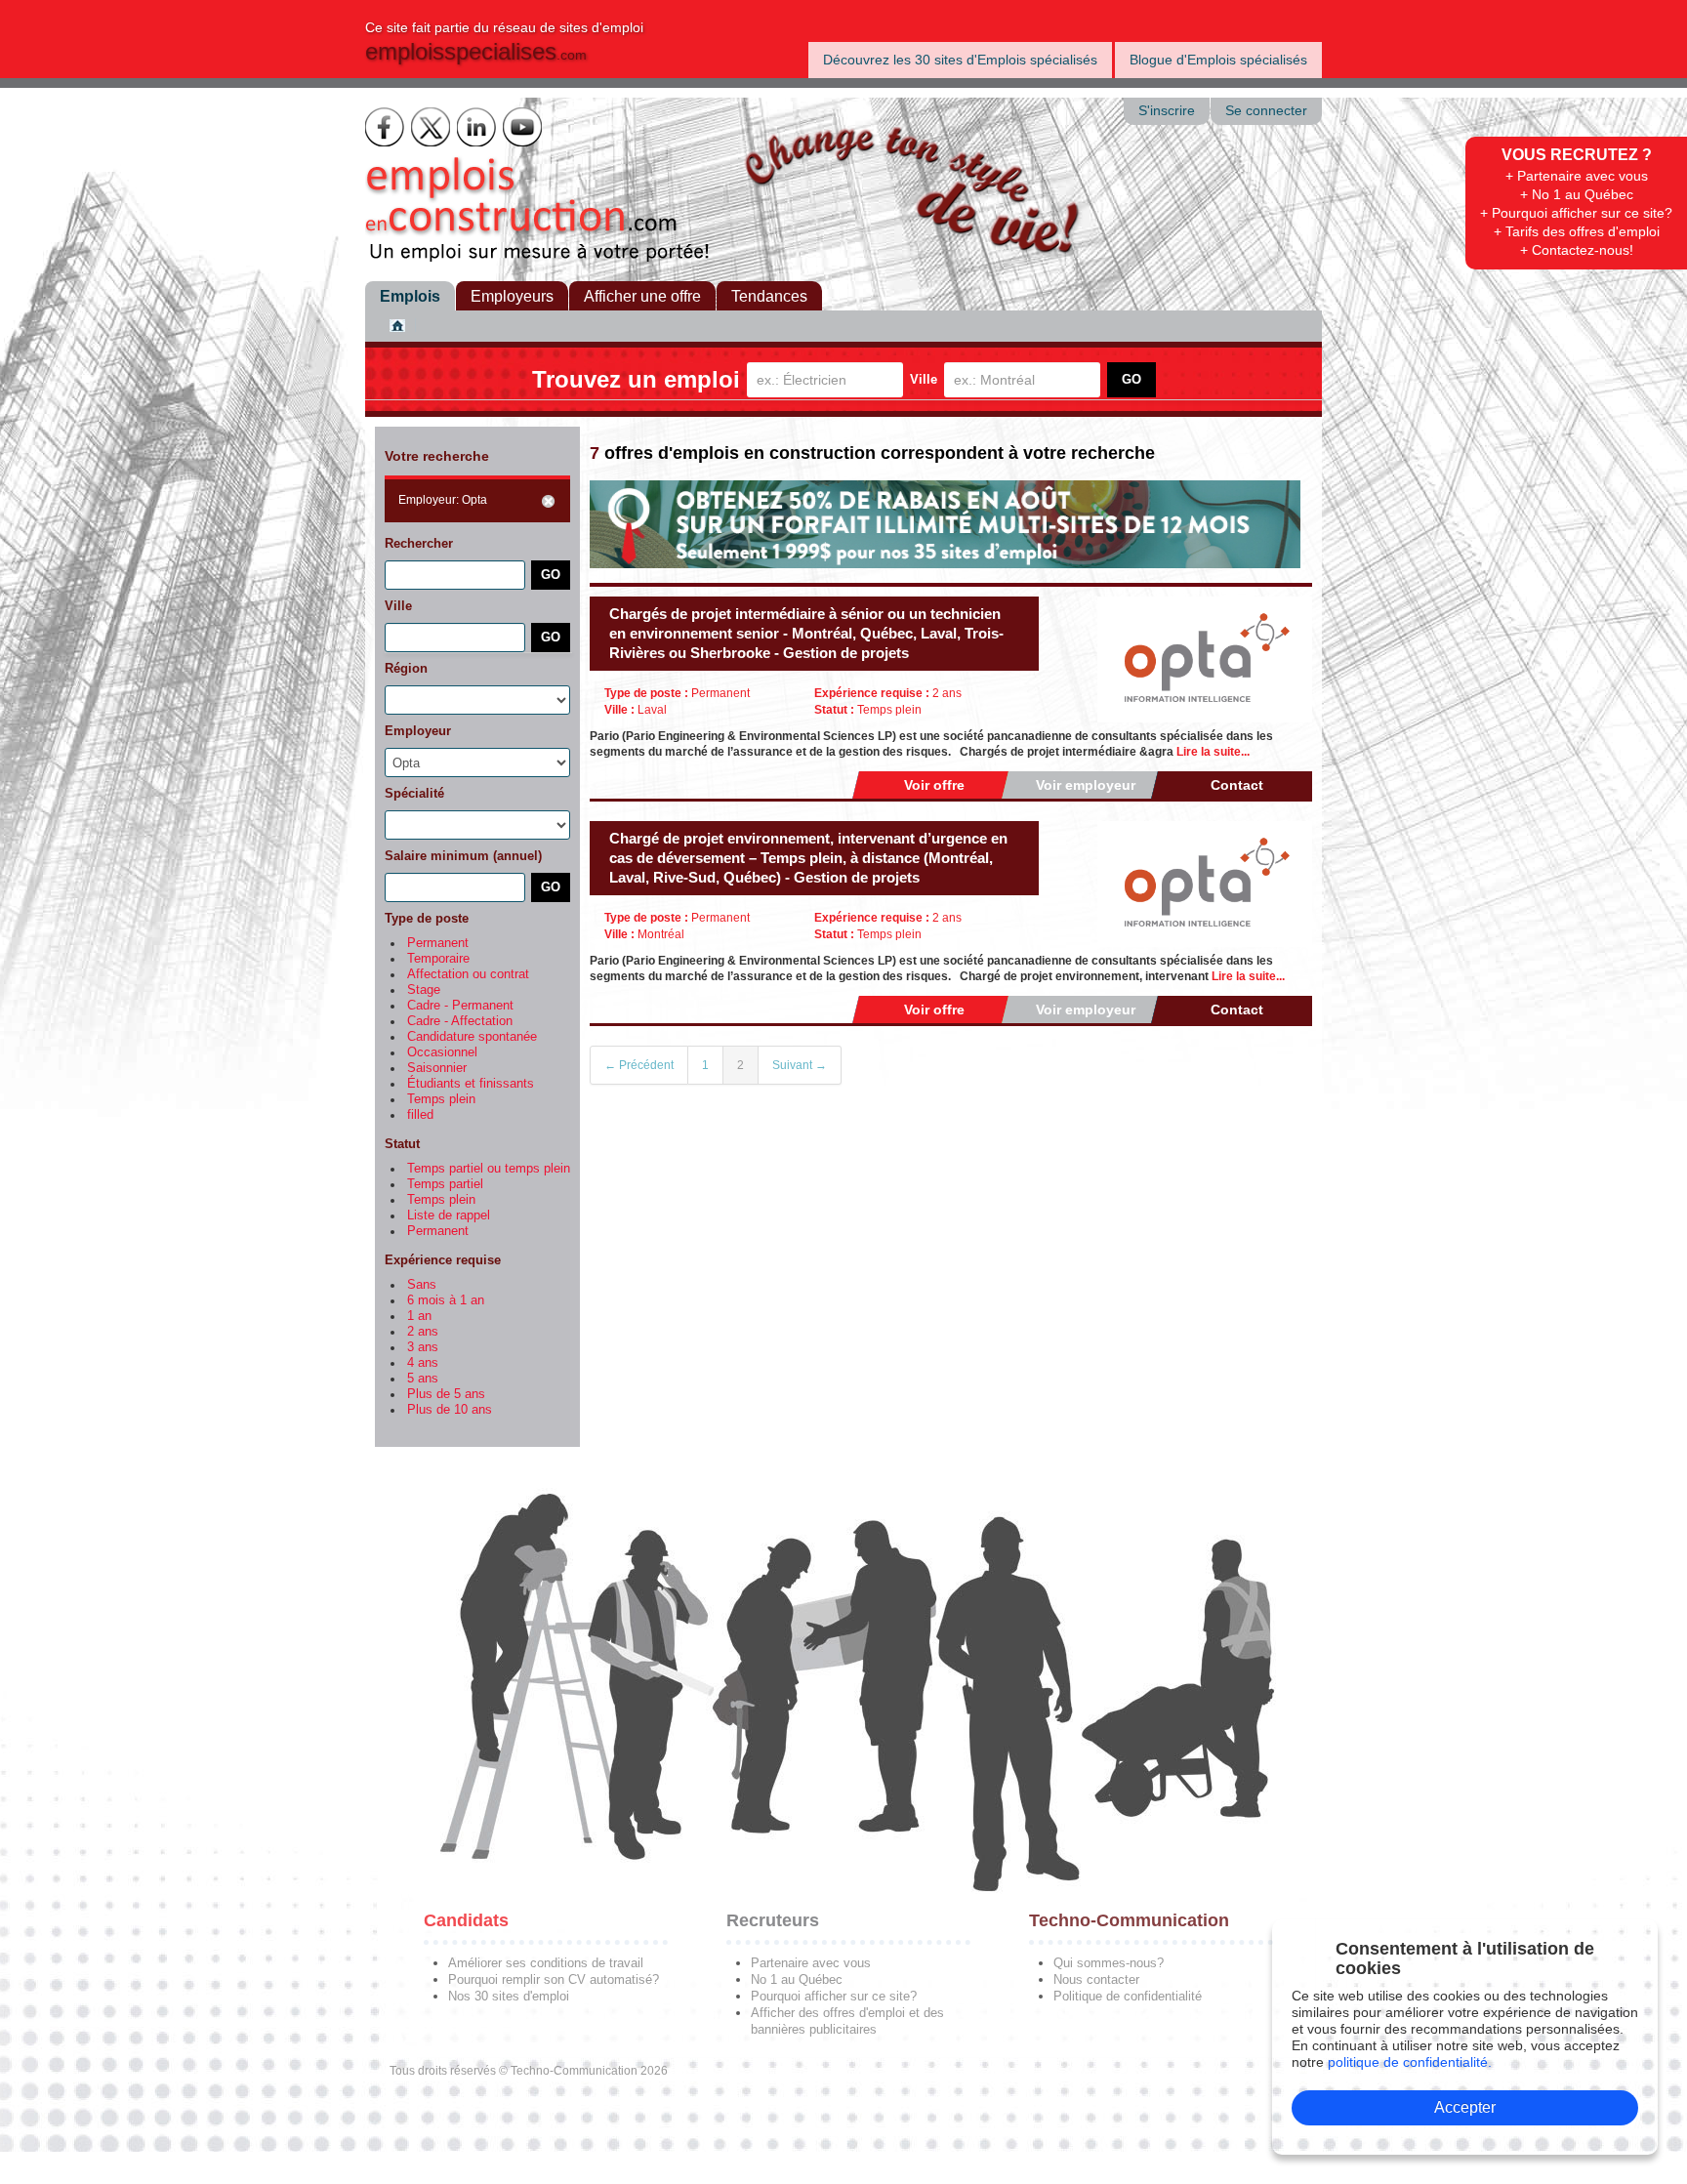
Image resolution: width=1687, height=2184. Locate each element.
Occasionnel (442, 1052)
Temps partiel (445, 1184)
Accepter (1465, 2107)
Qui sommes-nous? (1109, 1963)
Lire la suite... (1213, 752)
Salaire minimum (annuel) (463, 856)
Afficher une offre (642, 296)
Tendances (769, 296)
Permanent (438, 943)
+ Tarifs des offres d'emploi (1577, 231)
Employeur (418, 731)
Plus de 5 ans (446, 1394)
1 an (419, 1316)
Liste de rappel (449, 1216)
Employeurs (512, 296)
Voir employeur (1086, 785)
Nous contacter (1096, 1979)
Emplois (410, 296)
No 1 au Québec (797, 1979)
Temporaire (438, 959)
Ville (924, 379)
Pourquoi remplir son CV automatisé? (554, 1979)
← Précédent (639, 1065)
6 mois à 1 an (446, 1300)
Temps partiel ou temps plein (489, 1169)
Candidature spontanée (472, 1037)
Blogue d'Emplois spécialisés (1218, 60)
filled (420, 1115)
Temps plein (441, 1099)
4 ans (423, 1363)
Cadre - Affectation (460, 1021)
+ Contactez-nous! (1577, 250)
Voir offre (934, 785)
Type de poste (427, 918)
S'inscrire (1167, 111)
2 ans (423, 1332)
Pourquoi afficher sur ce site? (834, 1996)
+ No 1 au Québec (1577, 194)
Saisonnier (437, 1068)
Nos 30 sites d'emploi (509, 1996)
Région (406, 668)
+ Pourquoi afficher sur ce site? (1576, 213)
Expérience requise (443, 1260)
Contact (1237, 785)
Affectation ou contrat (468, 974)
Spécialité (414, 793)
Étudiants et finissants (471, 1084)
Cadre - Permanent (460, 1006)
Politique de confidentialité (1128, 1996)
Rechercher (419, 543)
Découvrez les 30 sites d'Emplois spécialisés (960, 60)
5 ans (423, 1379)
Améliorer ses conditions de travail (546, 1963)
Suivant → (800, 1065)
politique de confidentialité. (1410, 2062)
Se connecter (1266, 111)
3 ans (423, 1347)
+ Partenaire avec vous (1577, 176)
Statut (402, 1144)
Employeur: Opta (443, 500)
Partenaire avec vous (811, 1963)
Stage (424, 990)
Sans (422, 1285)
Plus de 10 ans (450, 1410)
